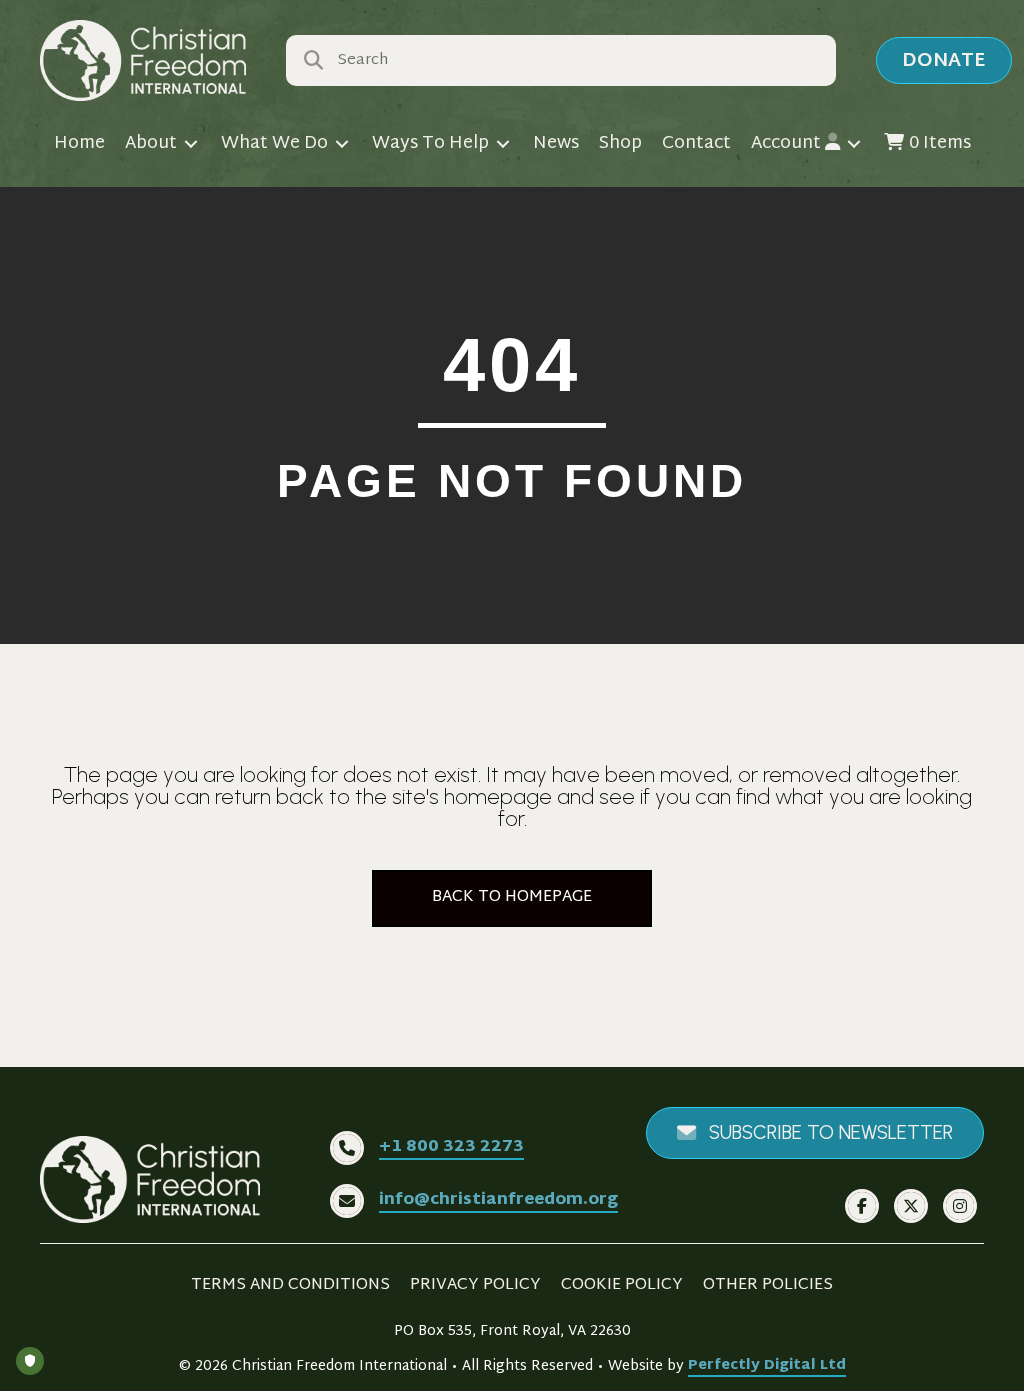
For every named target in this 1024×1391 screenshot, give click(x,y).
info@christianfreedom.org (498, 1200)
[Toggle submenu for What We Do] (342, 144)
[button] (944, 60)
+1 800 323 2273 (451, 1147)
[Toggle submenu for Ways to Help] (503, 144)
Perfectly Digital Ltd (767, 1366)
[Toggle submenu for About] (191, 144)
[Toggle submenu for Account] (854, 144)
